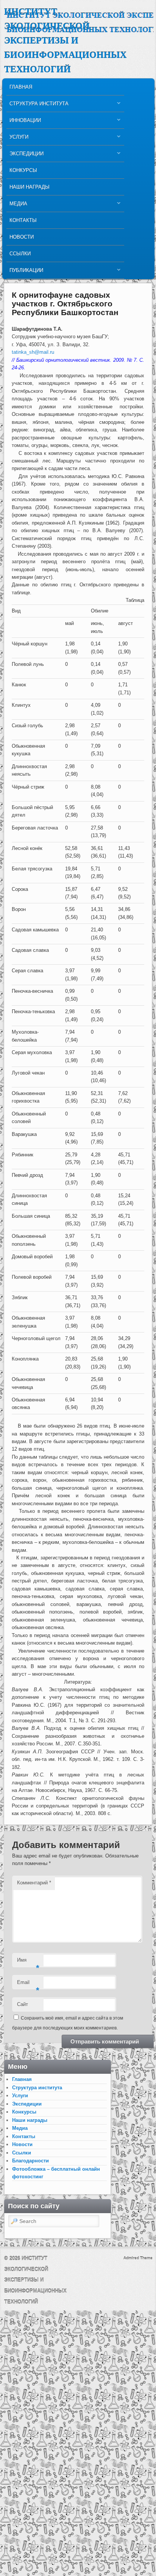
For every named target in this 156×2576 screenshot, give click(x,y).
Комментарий (34, 1883)
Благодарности (30, 2161)
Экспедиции (25, 155)
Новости (22, 237)
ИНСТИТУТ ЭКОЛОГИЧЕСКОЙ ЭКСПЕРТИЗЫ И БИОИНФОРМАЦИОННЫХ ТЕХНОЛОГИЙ (65, 41)
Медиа (17, 205)
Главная (21, 87)
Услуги (17, 139)
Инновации (24, 122)
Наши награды (30, 187)
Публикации (25, 272)
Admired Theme (138, 2258)
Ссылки (20, 254)
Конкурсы (23, 170)
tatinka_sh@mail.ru (33, 352)
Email (28, 1985)
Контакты (23, 220)
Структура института (37, 105)
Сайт (23, 2004)
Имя (28, 1962)
